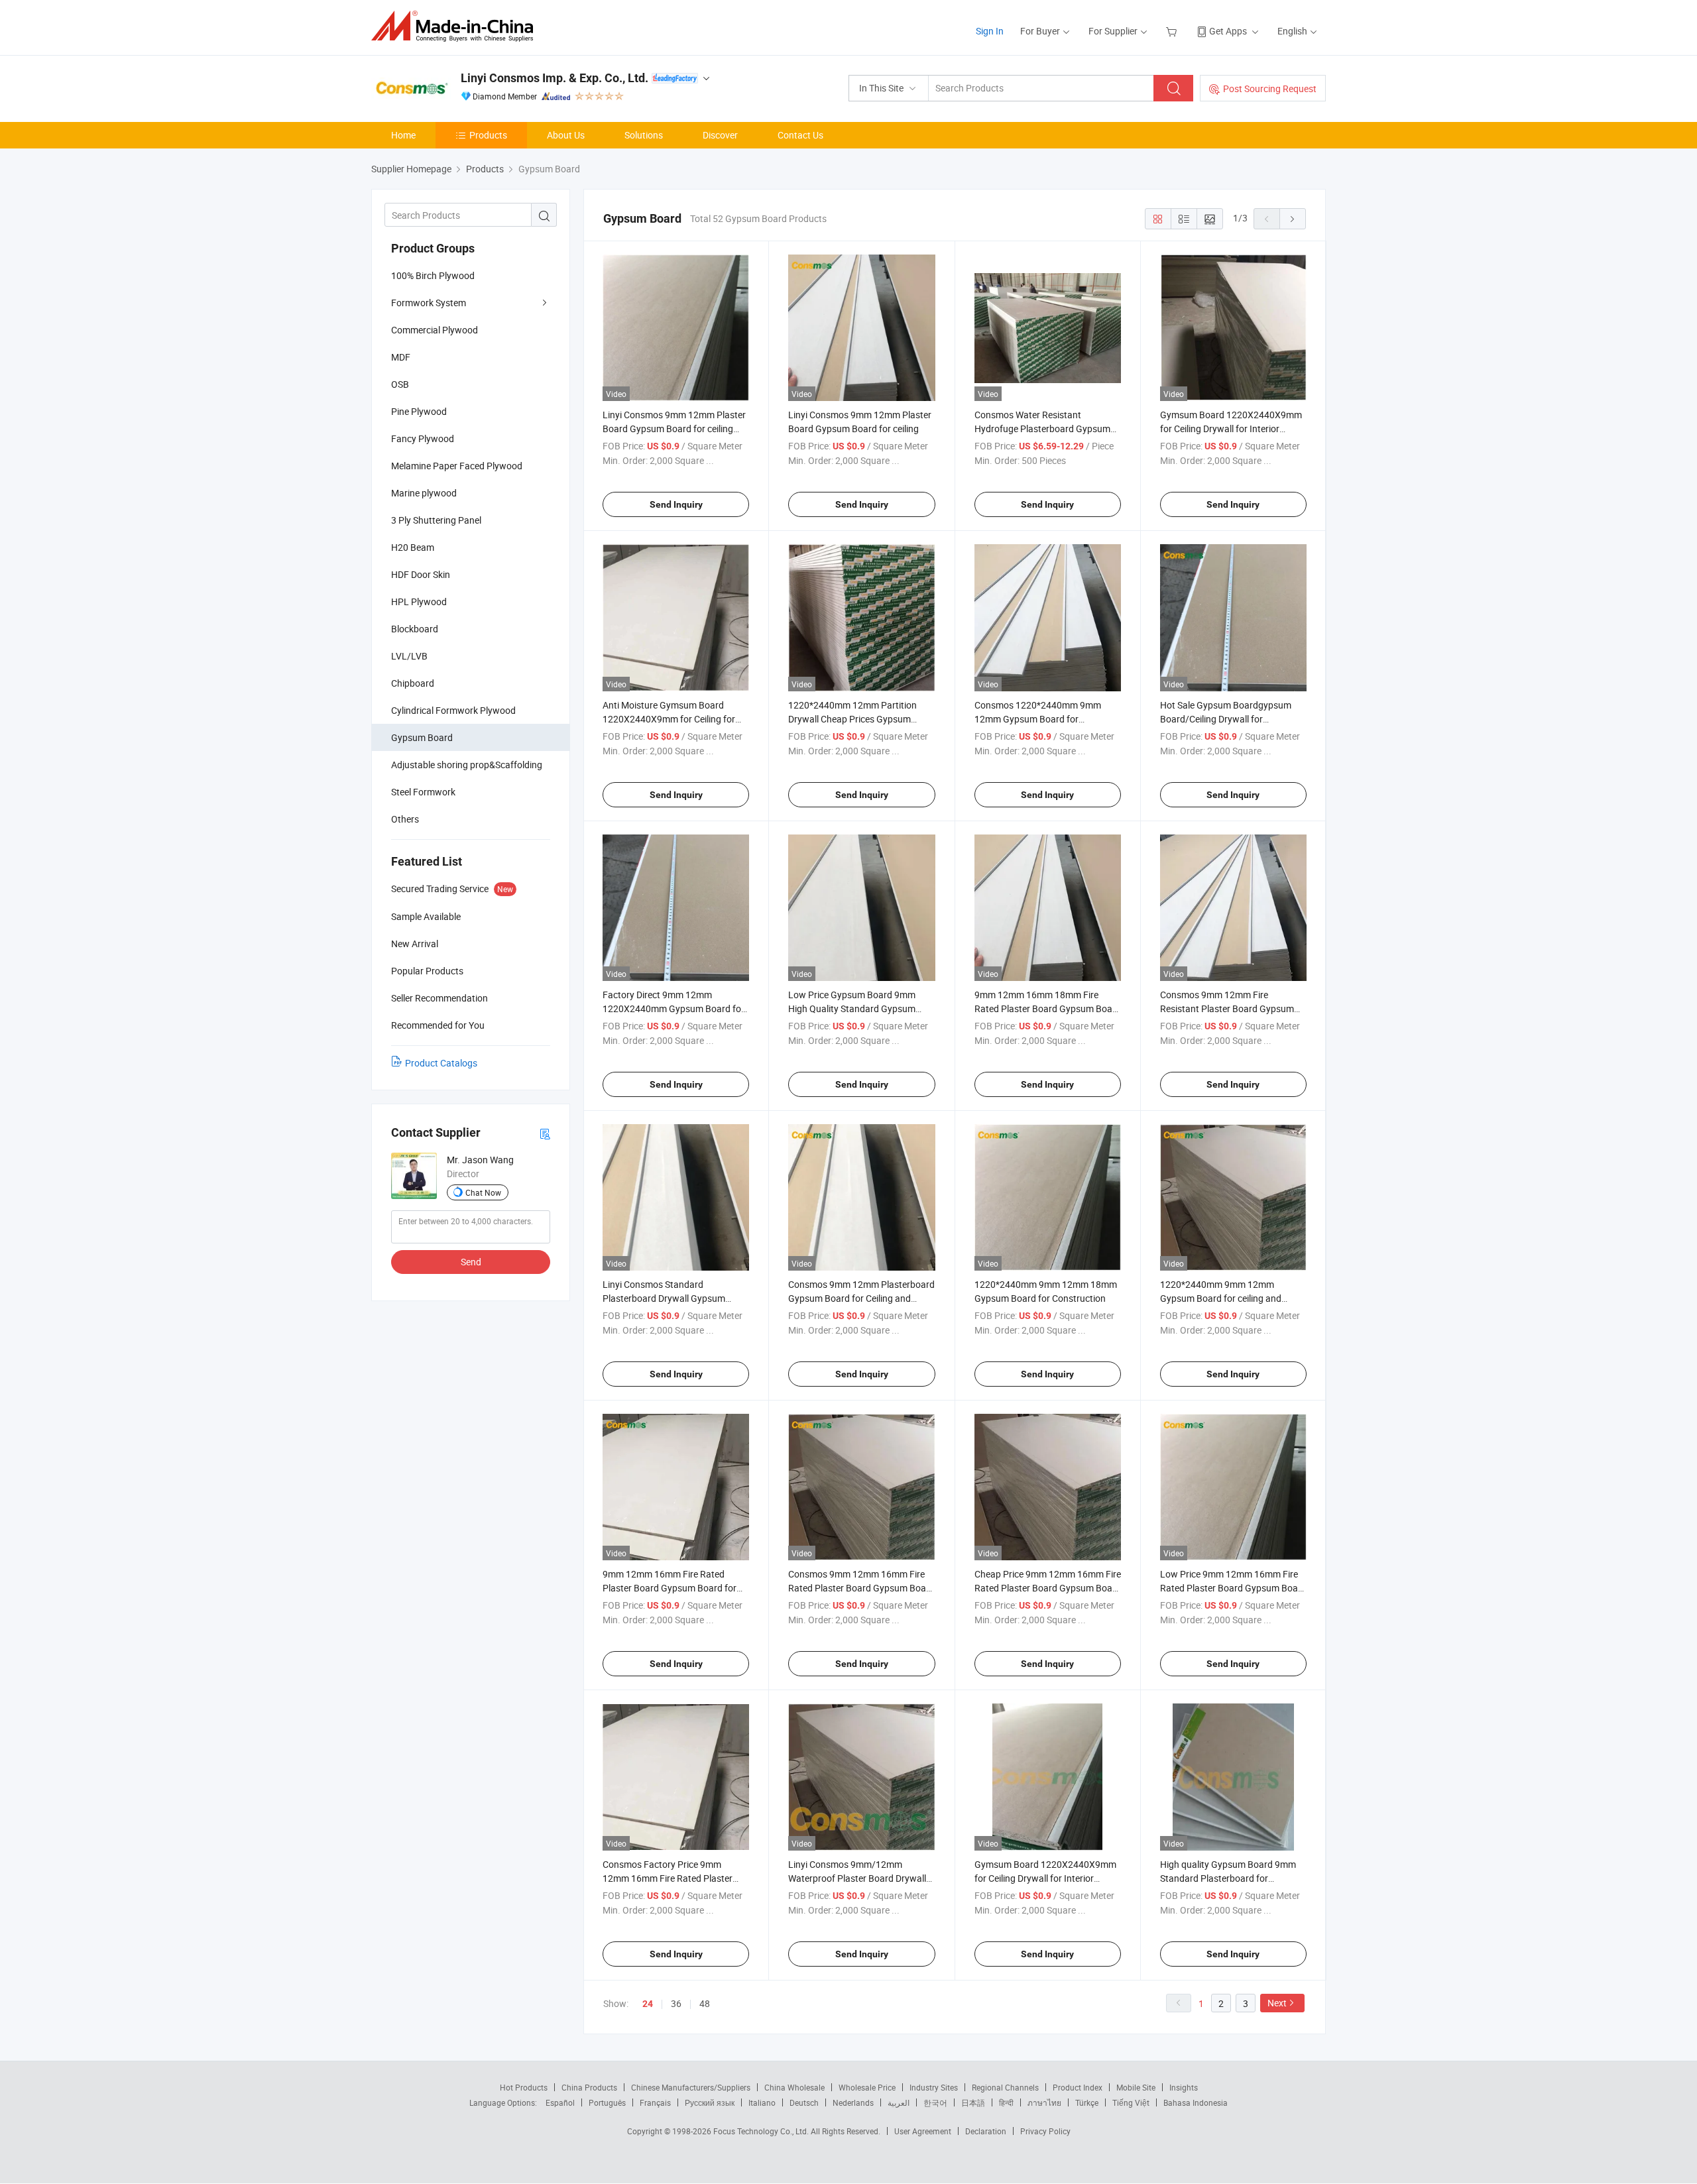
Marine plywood (424, 493)
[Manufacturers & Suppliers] (456, 26)
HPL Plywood (419, 602)
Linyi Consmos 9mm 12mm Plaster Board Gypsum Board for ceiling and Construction (674, 429)
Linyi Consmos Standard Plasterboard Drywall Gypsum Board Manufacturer (664, 1298)
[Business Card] (545, 1133)
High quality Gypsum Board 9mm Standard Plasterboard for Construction (1228, 1878)
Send (471, 1262)
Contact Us (800, 135)
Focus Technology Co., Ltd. (762, 2131)
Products (488, 135)
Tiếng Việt (1131, 2102)
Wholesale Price (867, 2087)
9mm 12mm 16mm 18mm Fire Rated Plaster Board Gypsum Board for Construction (1048, 1008)
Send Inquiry (676, 504)
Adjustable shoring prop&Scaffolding (467, 765)
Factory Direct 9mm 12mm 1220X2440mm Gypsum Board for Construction (673, 1008)
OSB (400, 384)
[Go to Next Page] (1293, 219)
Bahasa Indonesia (1196, 2102)
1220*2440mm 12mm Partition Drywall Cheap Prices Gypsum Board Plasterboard (852, 719)
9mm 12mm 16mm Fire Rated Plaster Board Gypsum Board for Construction (670, 1588)
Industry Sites (934, 2087)
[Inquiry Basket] (1173, 31)
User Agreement (923, 2131)
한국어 (935, 2102)
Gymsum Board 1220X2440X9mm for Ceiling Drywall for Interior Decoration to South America (1231, 429)
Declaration (986, 2131)
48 (705, 2003)
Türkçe (1087, 2102)
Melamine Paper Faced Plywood (457, 466)
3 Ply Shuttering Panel (436, 520)
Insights (1184, 2087)
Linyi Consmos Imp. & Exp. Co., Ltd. (555, 78)
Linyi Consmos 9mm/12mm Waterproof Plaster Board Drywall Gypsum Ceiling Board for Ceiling (857, 1878)
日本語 (973, 2102)
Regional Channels (1005, 2087)
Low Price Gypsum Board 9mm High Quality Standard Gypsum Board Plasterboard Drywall (852, 1008)
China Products (589, 2087)
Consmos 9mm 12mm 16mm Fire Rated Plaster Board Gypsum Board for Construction (861, 1588)
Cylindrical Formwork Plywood (453, 710)
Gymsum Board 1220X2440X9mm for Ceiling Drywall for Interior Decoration (1045, 1878)
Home (403, 135)
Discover (720, 135)
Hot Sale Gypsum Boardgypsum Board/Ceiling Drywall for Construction (1226, 719)
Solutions (644, 135)
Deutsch (804, 2102)
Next (1277, 2003)
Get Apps (1228, 31)
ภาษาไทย (1044, 2102)
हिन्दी (1006, 2102)
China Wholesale (794, 2087)
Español (560, 2102)
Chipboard (413, 683)
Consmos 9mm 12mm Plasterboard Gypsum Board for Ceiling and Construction (861, 1298)
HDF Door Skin (421, 574)
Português (607, 2102)
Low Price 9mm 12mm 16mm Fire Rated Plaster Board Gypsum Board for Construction (1233, 1588)
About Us (566, 135)
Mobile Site (1136, 2087)
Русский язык (710, 2102)
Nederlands (853, 2102)
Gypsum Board (422, 737)
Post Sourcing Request (1270, 88)
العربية (899, 2102)
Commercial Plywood (435, 330)
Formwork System (429, 303)
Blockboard (415, 629)
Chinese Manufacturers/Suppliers (691, 2087)
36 (676, 2003)
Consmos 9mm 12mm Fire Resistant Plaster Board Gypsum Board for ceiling (1227, 1008)
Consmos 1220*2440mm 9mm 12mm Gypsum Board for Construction (1038, 719)
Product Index (1078, 2087)
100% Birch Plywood (433, 275)
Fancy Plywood (423, 438)
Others (405, 819)
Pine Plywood (419, 411)
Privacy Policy (1045, 2131)
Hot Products (524, 2087)
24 (648, 2004)
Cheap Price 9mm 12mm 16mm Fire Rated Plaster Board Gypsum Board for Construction (1048, 1588)
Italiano (762, 2102)
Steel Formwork (423, 792)
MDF (401, 357)
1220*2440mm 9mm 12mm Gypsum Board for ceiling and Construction (1221, 1298)
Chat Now (483, 1192)
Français (655, 2102)
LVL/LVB (409, 656)
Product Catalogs (441, 1063)
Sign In (990, 31)
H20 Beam (413, 547)
